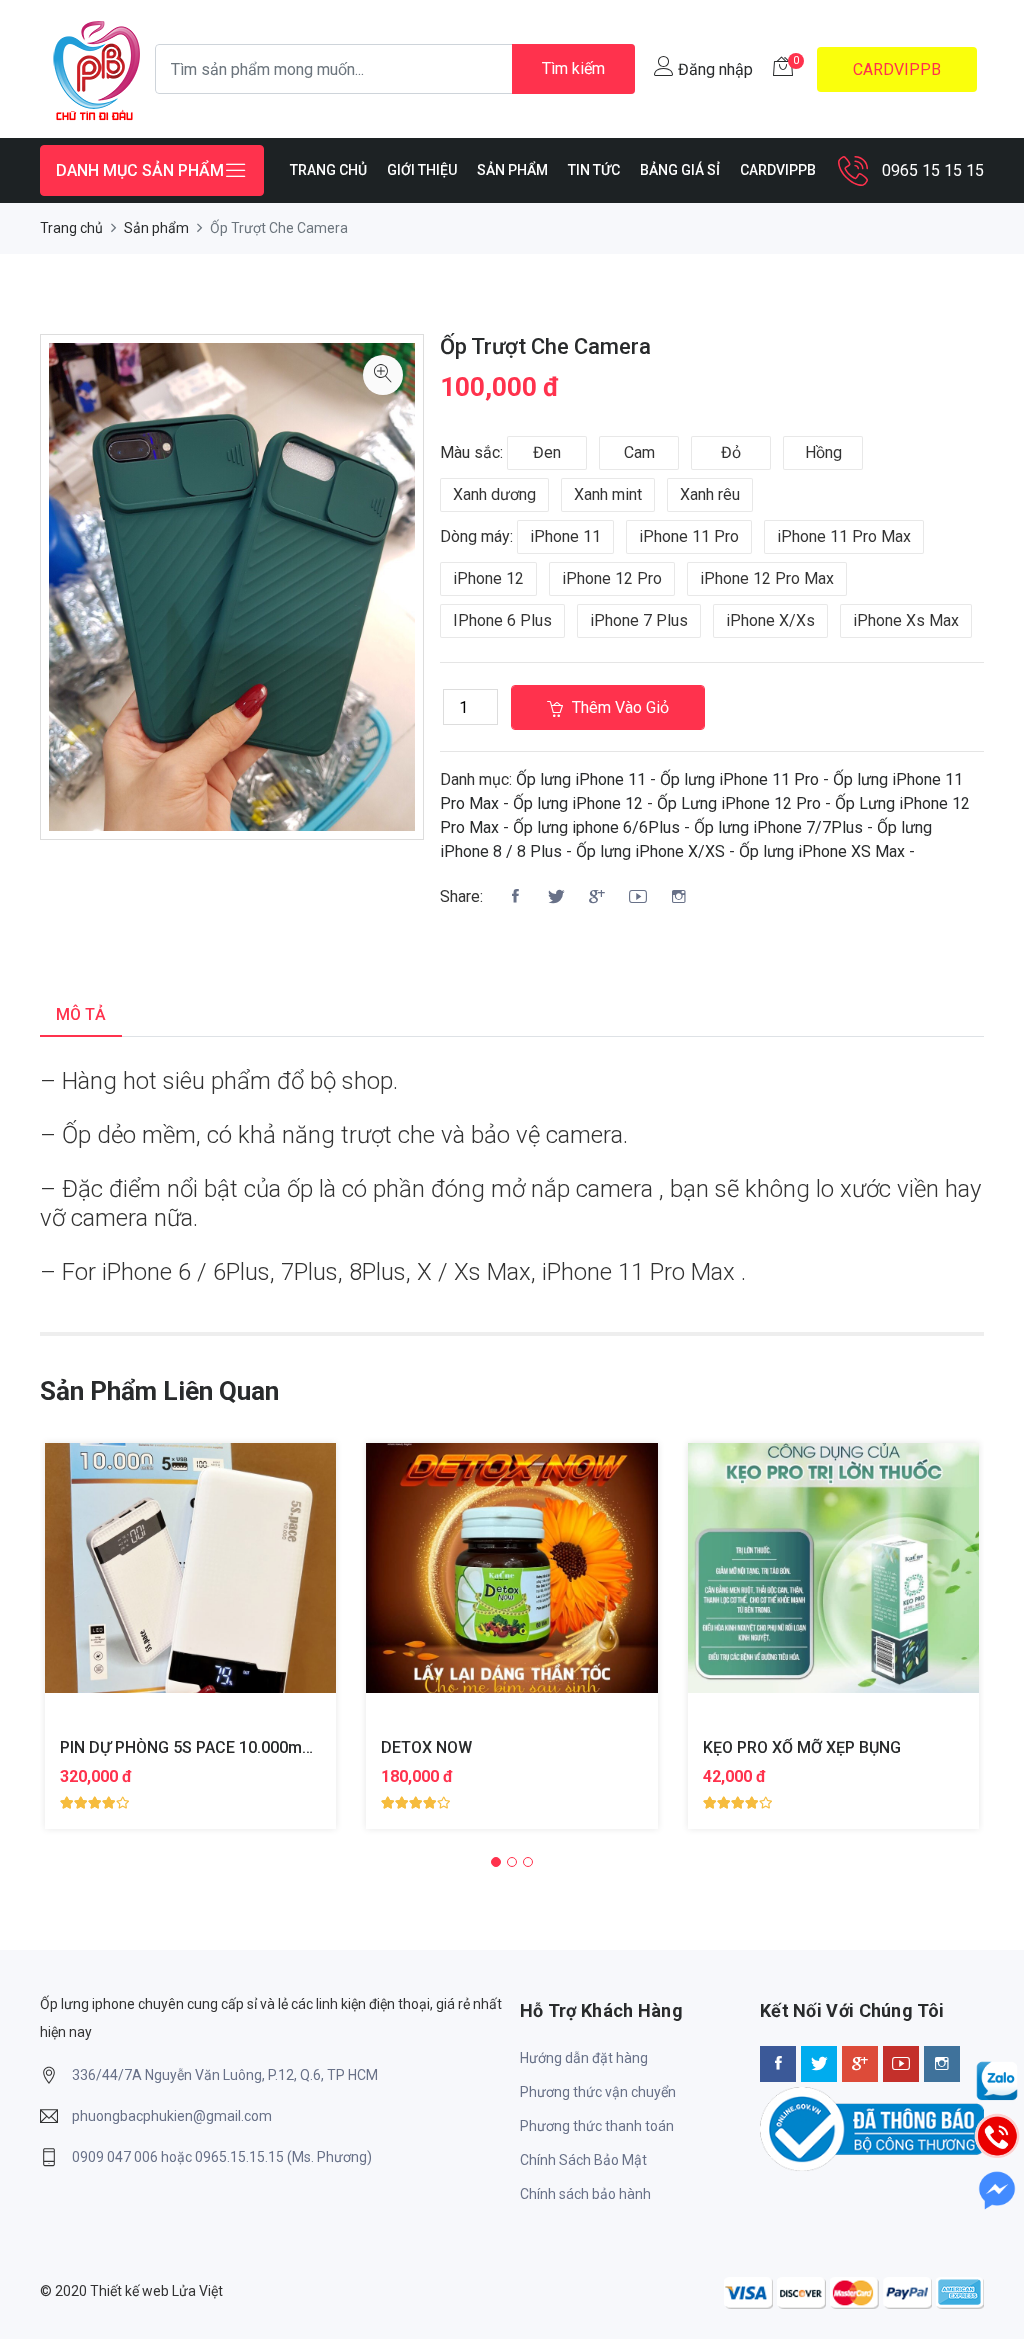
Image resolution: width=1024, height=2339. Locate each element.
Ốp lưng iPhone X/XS (650, 851)
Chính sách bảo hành (585, 2194)
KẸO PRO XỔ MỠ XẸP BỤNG (802, 1747)
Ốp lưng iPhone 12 (578, 803)
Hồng (823, 452)
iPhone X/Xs (770, 620)
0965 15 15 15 (933, 170)
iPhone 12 (488, 578)
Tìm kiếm (573, 68)
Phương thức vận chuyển (598, 2092)
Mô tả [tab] (81, 1014)
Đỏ (731, 452)
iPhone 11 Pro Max (844, 536)
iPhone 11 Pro (689, 536)
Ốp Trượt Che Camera (545, 346)
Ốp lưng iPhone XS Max (822, 851)
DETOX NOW (426, 1747)
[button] (496, 1862)
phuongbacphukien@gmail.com (172, 2116)
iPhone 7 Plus (639, 620)
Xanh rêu (710, 494)
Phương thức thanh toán (597, 2126)
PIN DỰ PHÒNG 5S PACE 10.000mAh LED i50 (220, 1747)
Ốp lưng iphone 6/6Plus (596, 827)
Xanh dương (494, 494)
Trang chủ (71, 228)
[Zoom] (383, 375)
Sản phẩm (156, 228)
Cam (639, 452)
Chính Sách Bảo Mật (583, 2160)
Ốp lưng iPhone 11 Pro (739, 779)
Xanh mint (608, 494)
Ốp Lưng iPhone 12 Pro (739, 803)
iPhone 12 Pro (612, 578)
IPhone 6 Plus (502, 620)
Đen (547, 452)
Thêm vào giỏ (618, 707)
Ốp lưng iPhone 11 (581, 779)
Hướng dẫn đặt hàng (584, 2058)
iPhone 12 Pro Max (767, 578)
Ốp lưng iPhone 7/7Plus (778, 827)
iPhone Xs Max (906, 620)
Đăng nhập (713, 69)
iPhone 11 (565, 536)
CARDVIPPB (897, 69)
